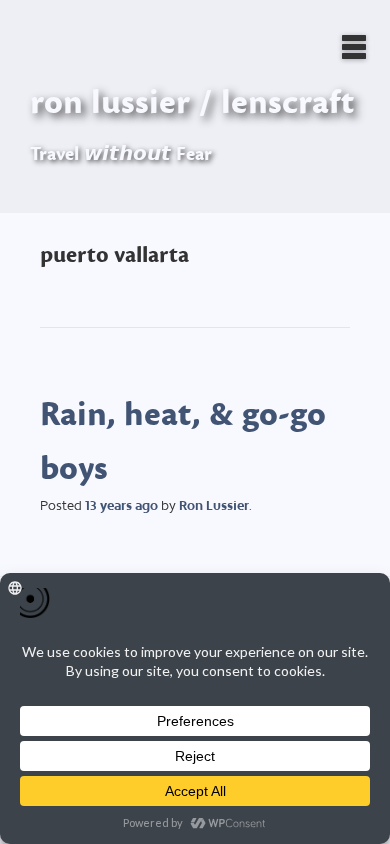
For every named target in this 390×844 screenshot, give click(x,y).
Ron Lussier (214, 505)
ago (121, 505)
